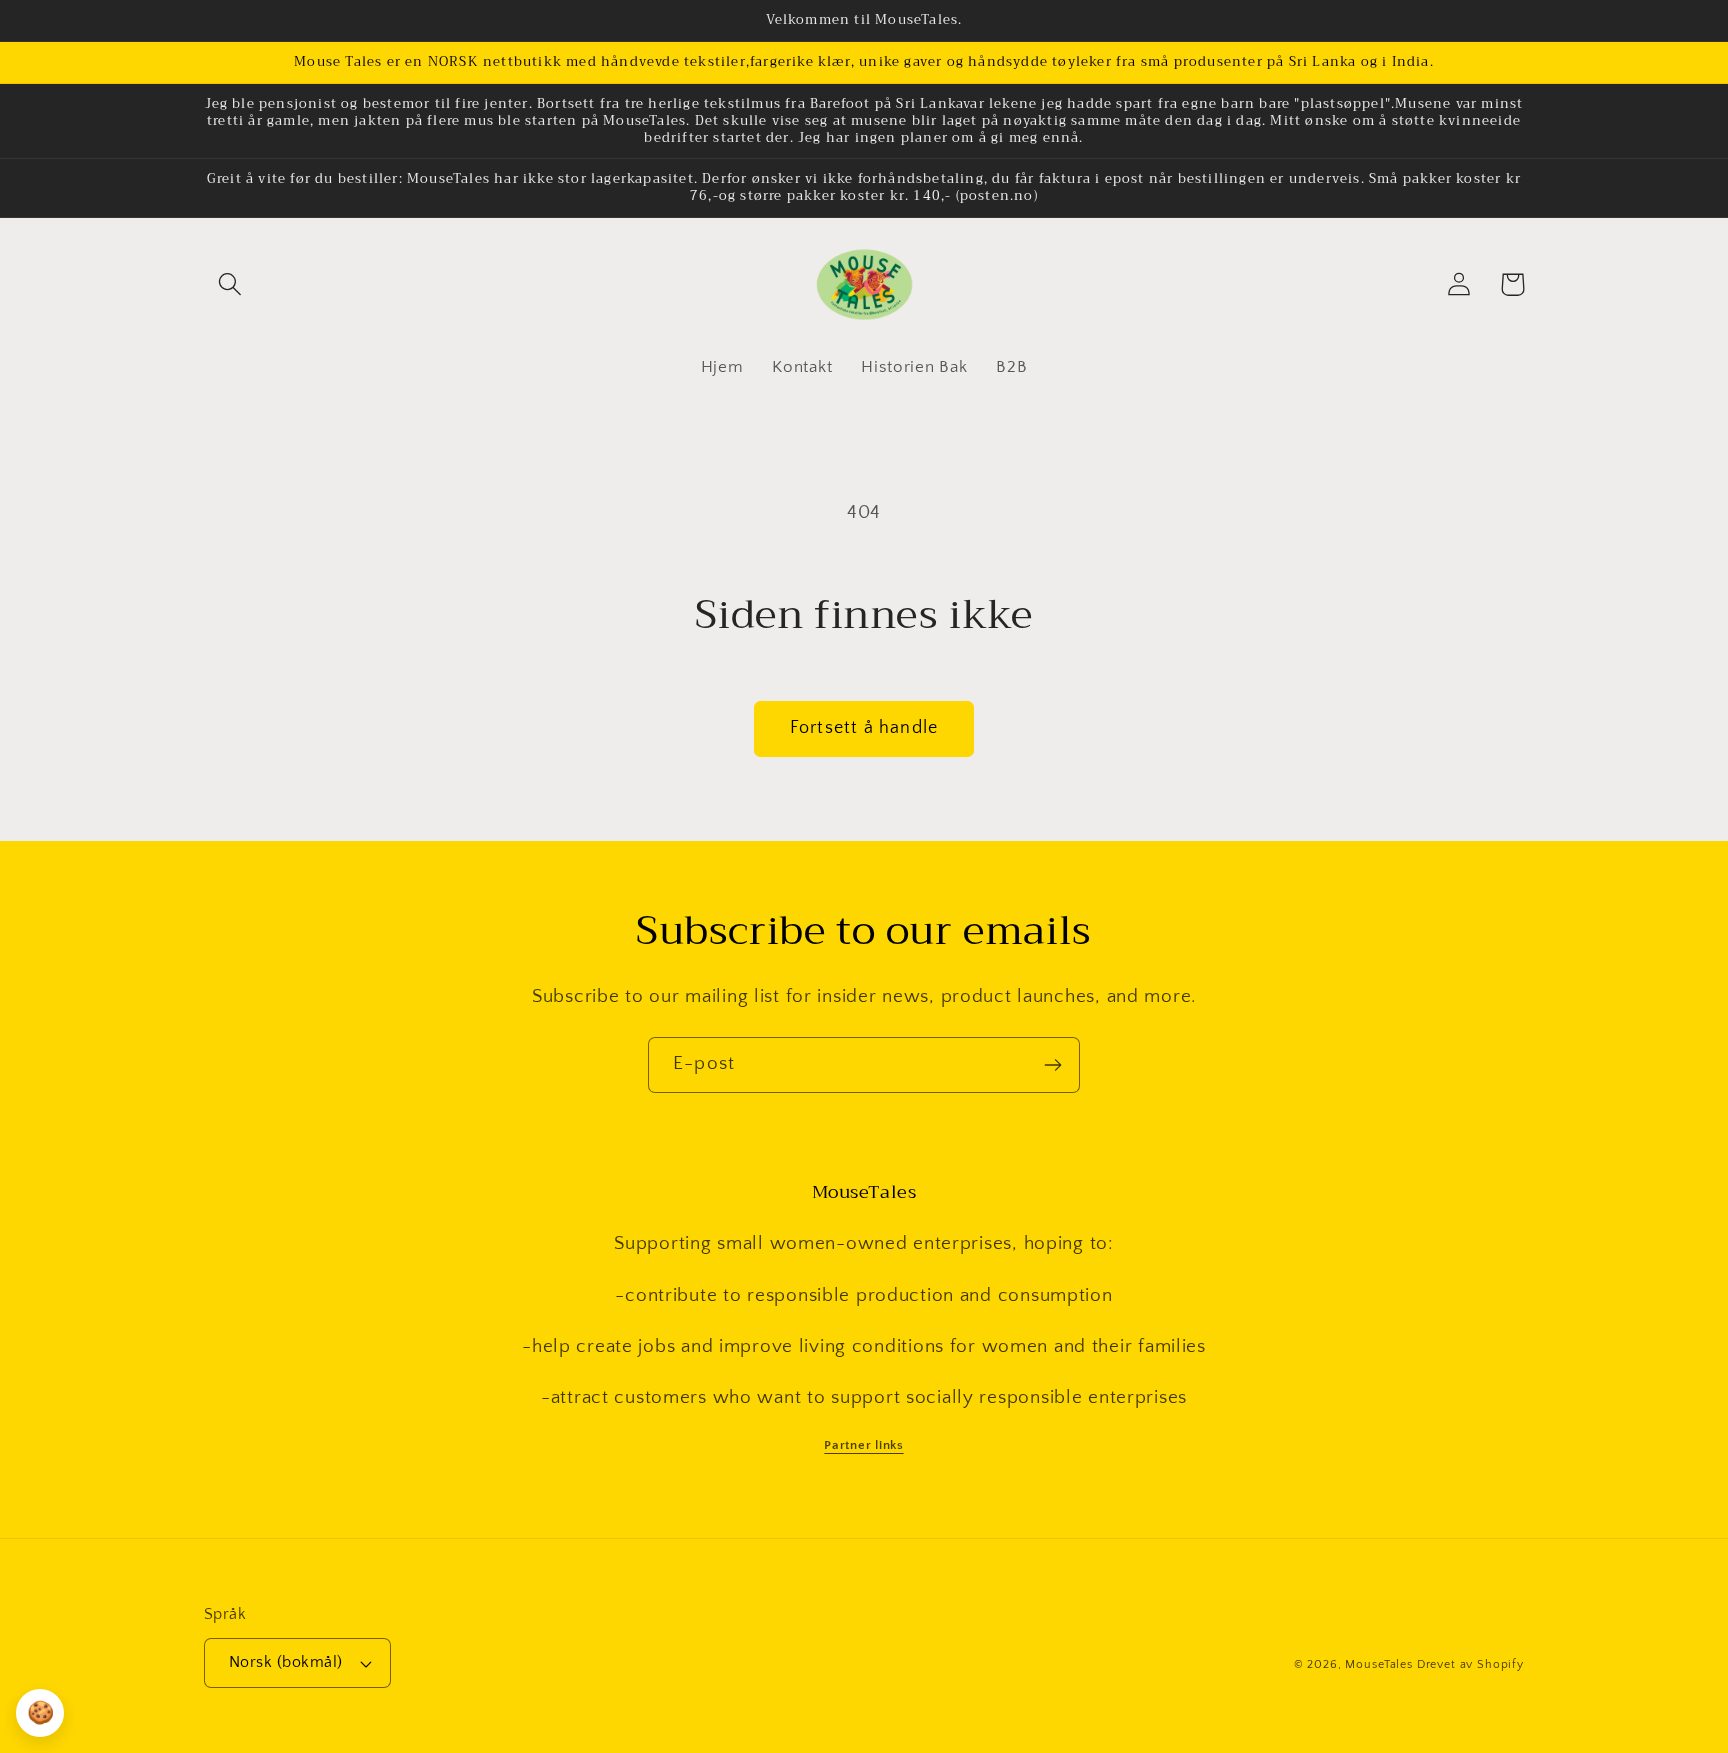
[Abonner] (1052, 1065)
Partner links (863, 1445)
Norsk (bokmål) (286, 1662)
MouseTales (1378, 1664)
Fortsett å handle (864, 728)
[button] (230, 284)
